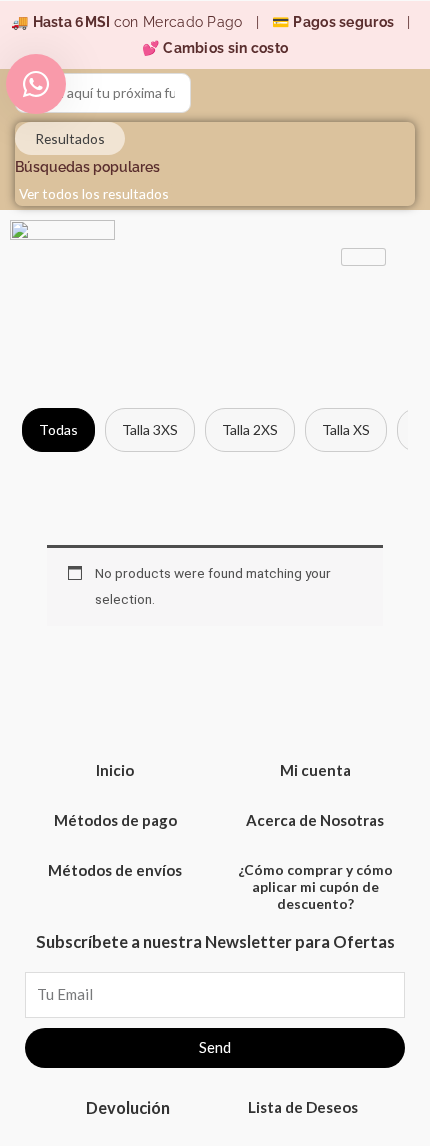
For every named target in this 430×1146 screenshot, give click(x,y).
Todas (58, 429)
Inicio (115, 770)
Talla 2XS (250, 429)
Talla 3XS (150, 429)
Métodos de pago (115, 820)
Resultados (70, 138)
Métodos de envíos (115, 870)
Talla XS (346, 429)
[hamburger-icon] (363, 257)
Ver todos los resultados (94, 193)
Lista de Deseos (303, 1107)
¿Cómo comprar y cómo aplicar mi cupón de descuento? (315, 886)
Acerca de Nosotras (315, 820)
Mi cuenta (315, 770)
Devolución (128, 1107)
